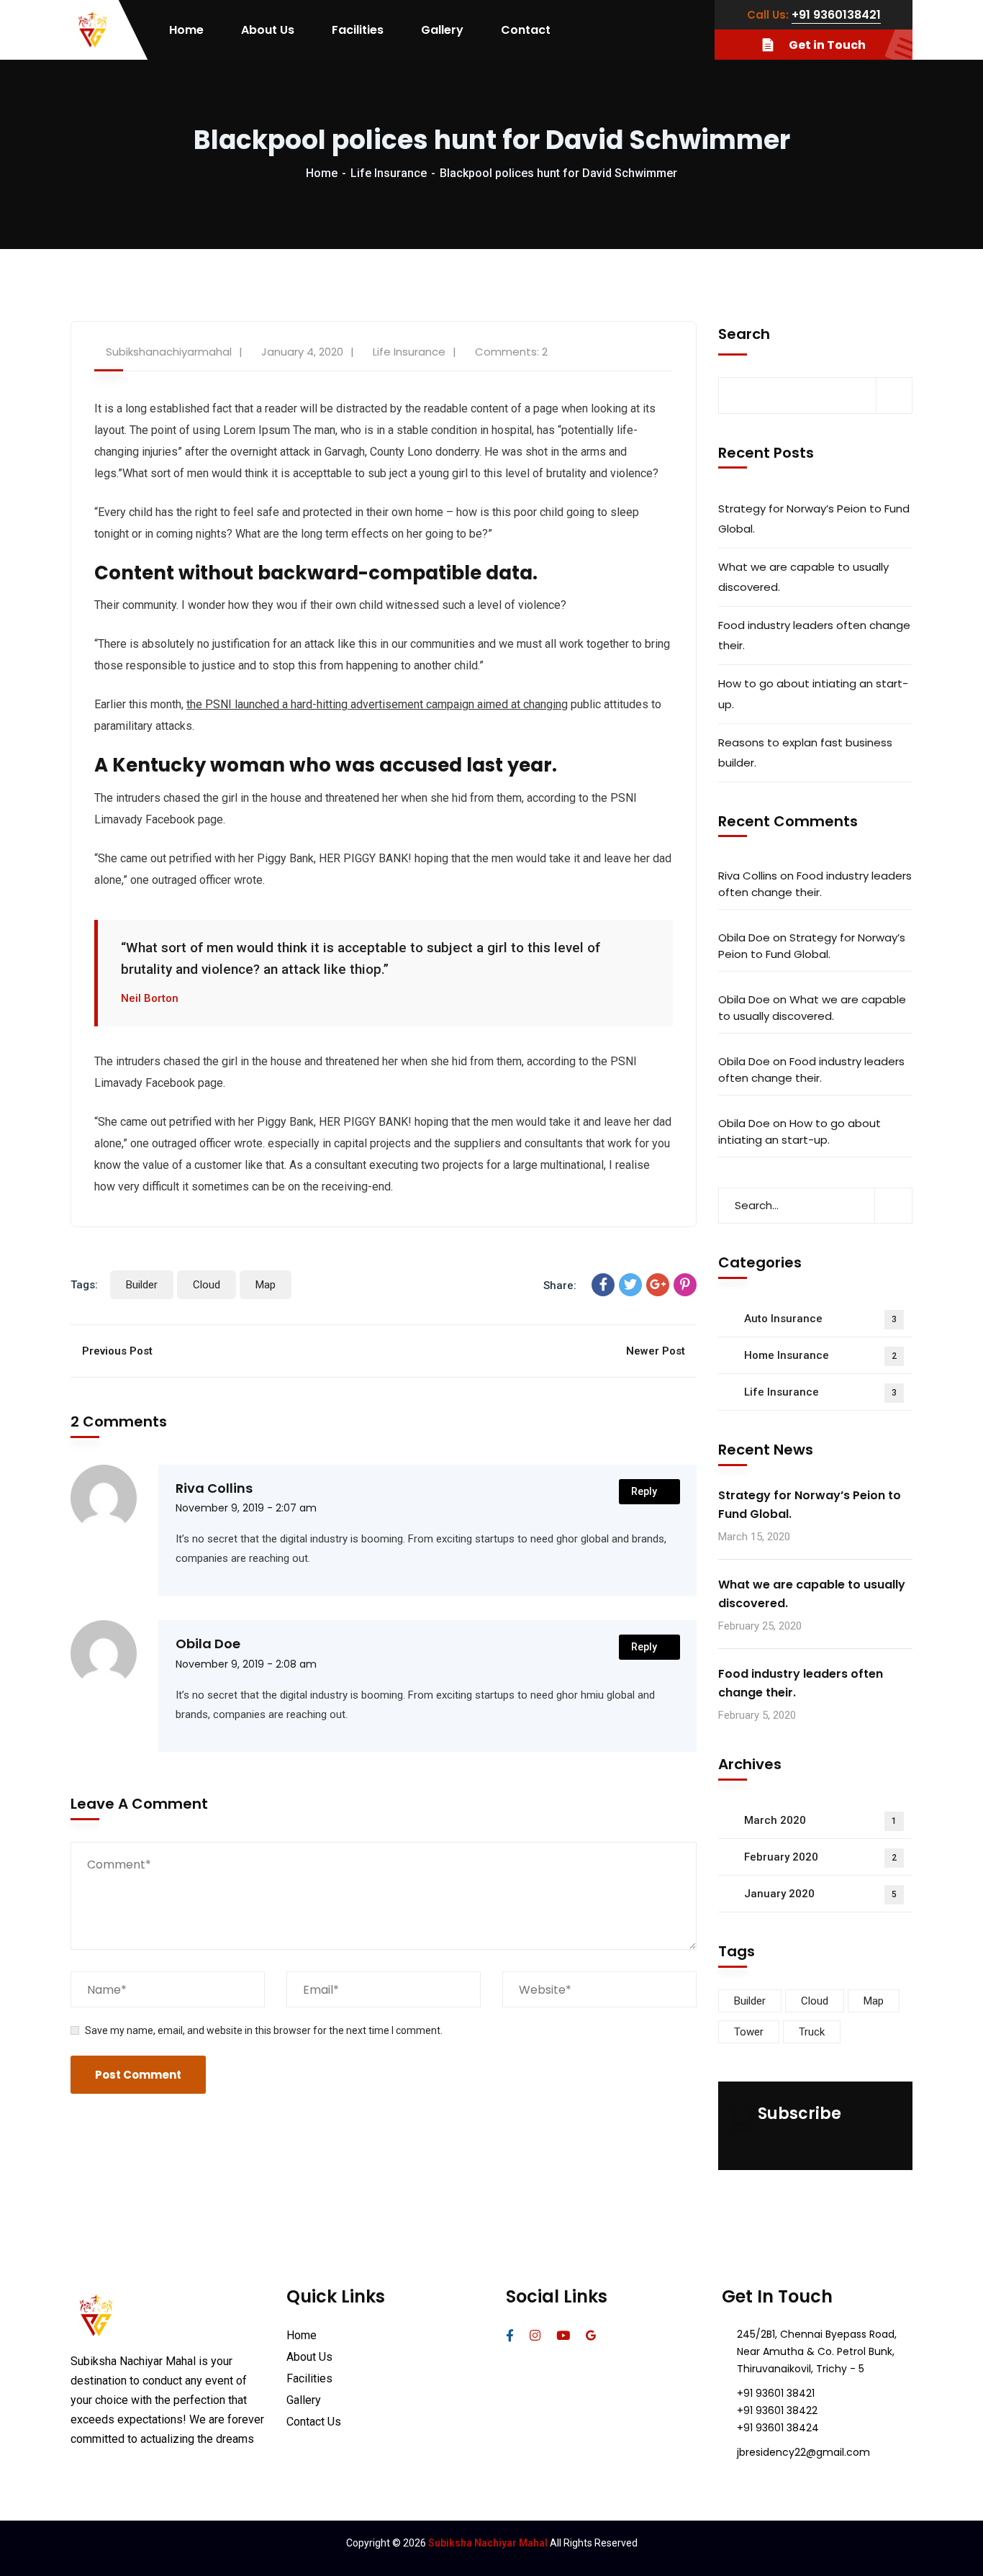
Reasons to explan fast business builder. (805, 753)
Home (322, 173)
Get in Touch (827, 45)
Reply (644, 1491)
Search (744, 334)
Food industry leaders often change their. (814, 635)
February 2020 (820, 1857)
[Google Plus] (658, 1285)
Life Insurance (389, 173)
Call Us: (768, 15)
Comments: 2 (511, 352)
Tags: (84, 1285)
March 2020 (820, 1820)
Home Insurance (820, 1355)
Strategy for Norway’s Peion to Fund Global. (814, 519)
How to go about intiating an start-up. (813, 693)
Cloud (207, 1285)
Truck (812, 2032)
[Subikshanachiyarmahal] (93, 30)
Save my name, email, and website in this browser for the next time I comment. (264, 2030)
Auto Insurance (820, 1319)
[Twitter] (630, 1285)
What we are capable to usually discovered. (803, 577)
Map (266, 1285)
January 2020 (820, 1894)
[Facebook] (603, 1285)
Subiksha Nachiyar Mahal (488, 2543)
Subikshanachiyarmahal (169, 352)
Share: (560, 1285)
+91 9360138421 (836, 15)
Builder (142, 1285)
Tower (749, 2032)
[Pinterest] (685, 1285)
